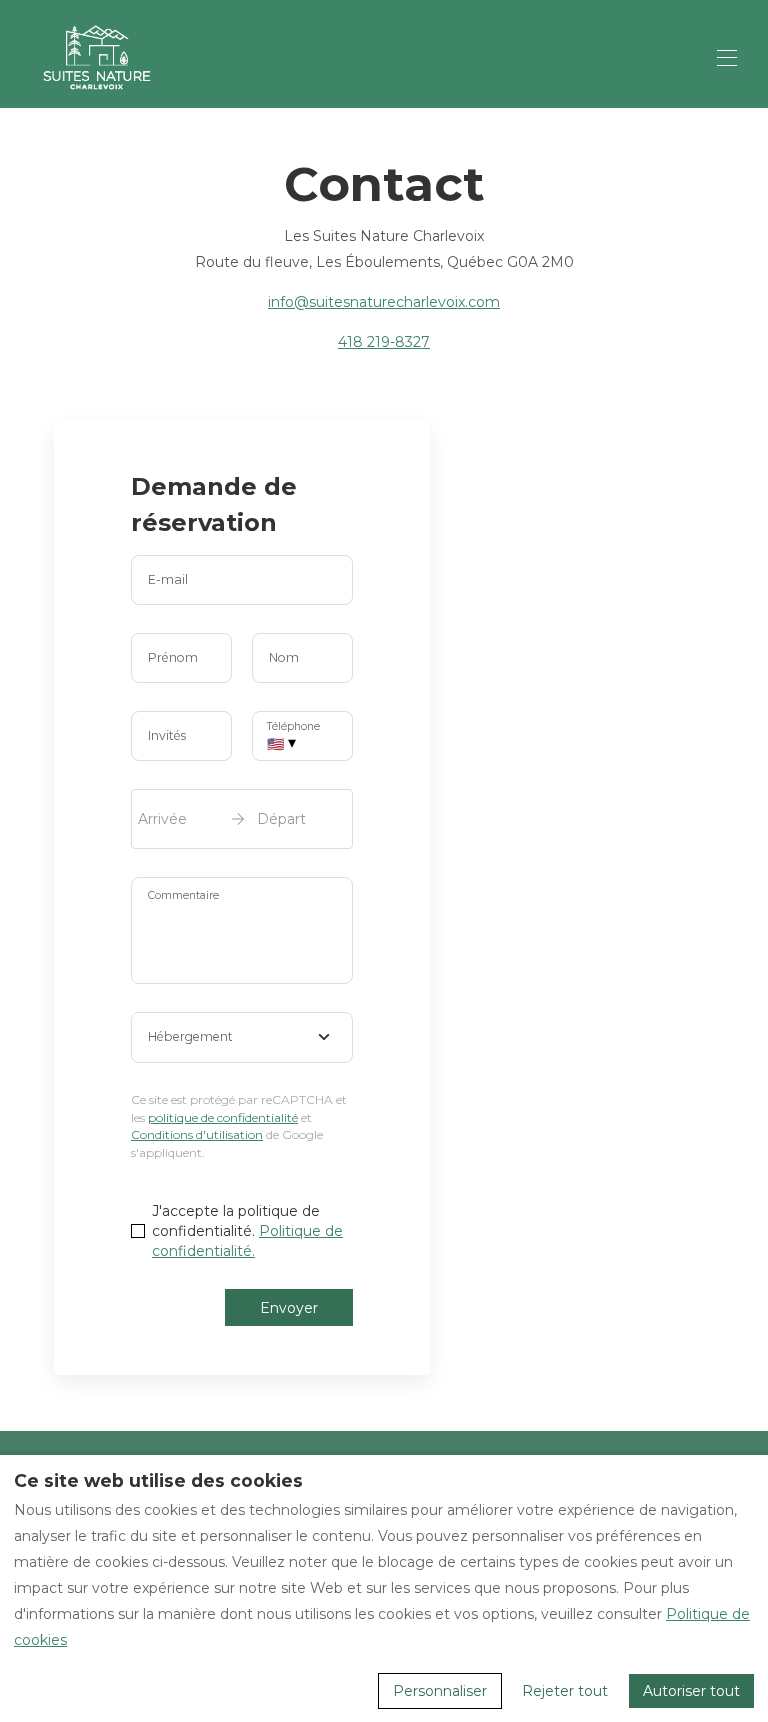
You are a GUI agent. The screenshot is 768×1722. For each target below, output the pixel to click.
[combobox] (242, 1038)
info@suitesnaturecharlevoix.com (384, 302)
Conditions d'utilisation (197, 1134)
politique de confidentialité (223, 1117)
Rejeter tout (565, 1691)
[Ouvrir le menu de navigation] (727, 58)
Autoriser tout (691, 1691)
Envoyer (289, 1308)
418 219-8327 (384, 342)
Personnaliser (440, 1691)
